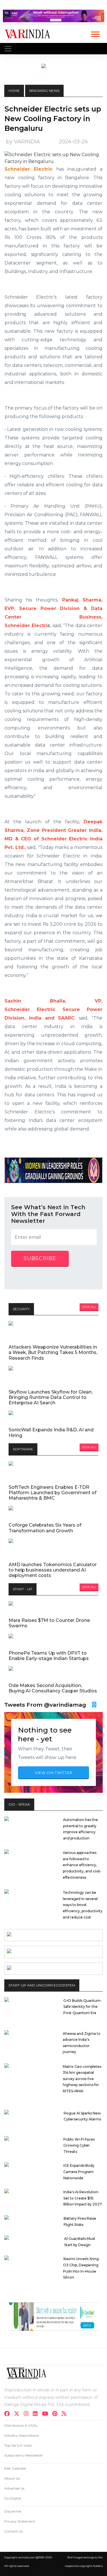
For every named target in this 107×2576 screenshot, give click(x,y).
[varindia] (66, 2414)
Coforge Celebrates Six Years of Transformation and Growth (45, 1528)
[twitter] (18, 2414)
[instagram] (28, 2414)
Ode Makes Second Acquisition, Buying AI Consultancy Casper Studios (53, 1688)
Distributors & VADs (21, 2425)
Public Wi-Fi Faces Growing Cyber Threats (79, 2145)
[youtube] (47, 2414)
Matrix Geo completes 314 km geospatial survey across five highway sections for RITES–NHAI (82, 2079)
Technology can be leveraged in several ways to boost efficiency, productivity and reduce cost (83, 1905)
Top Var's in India (18, 2445)
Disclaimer (13, 2511)
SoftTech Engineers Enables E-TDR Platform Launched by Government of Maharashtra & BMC (53, 1493)
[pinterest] (56, 2414)
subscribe (40, 1258)
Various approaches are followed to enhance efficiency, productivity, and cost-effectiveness (82, 1865)
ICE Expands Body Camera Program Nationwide (79, 2172)
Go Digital (13, 2498)
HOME (14, 91)
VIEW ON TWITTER (54, 1773)
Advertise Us (14, 2488)
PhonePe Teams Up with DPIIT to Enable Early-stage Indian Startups (49, 1656)
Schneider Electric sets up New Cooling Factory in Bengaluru (53, 119)
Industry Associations (22, 2435)
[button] (95, 33)
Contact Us (13, 2531)
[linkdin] (37, 2414)
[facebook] (9, 2414)
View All (89, 1307)
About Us (12, 2478)
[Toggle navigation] (8, 49)
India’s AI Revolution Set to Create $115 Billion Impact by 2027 (83, 2198)
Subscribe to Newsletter (24, 2455)
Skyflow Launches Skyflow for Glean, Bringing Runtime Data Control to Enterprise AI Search (51, 1397)
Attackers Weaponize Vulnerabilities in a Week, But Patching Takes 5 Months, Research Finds (53, 1352)
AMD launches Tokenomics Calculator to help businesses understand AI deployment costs (53, 1570)
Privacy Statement (20, 2521)
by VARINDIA (23, 141)
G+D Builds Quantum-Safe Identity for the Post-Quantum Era (83, 2007)
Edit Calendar (15, 2468)
